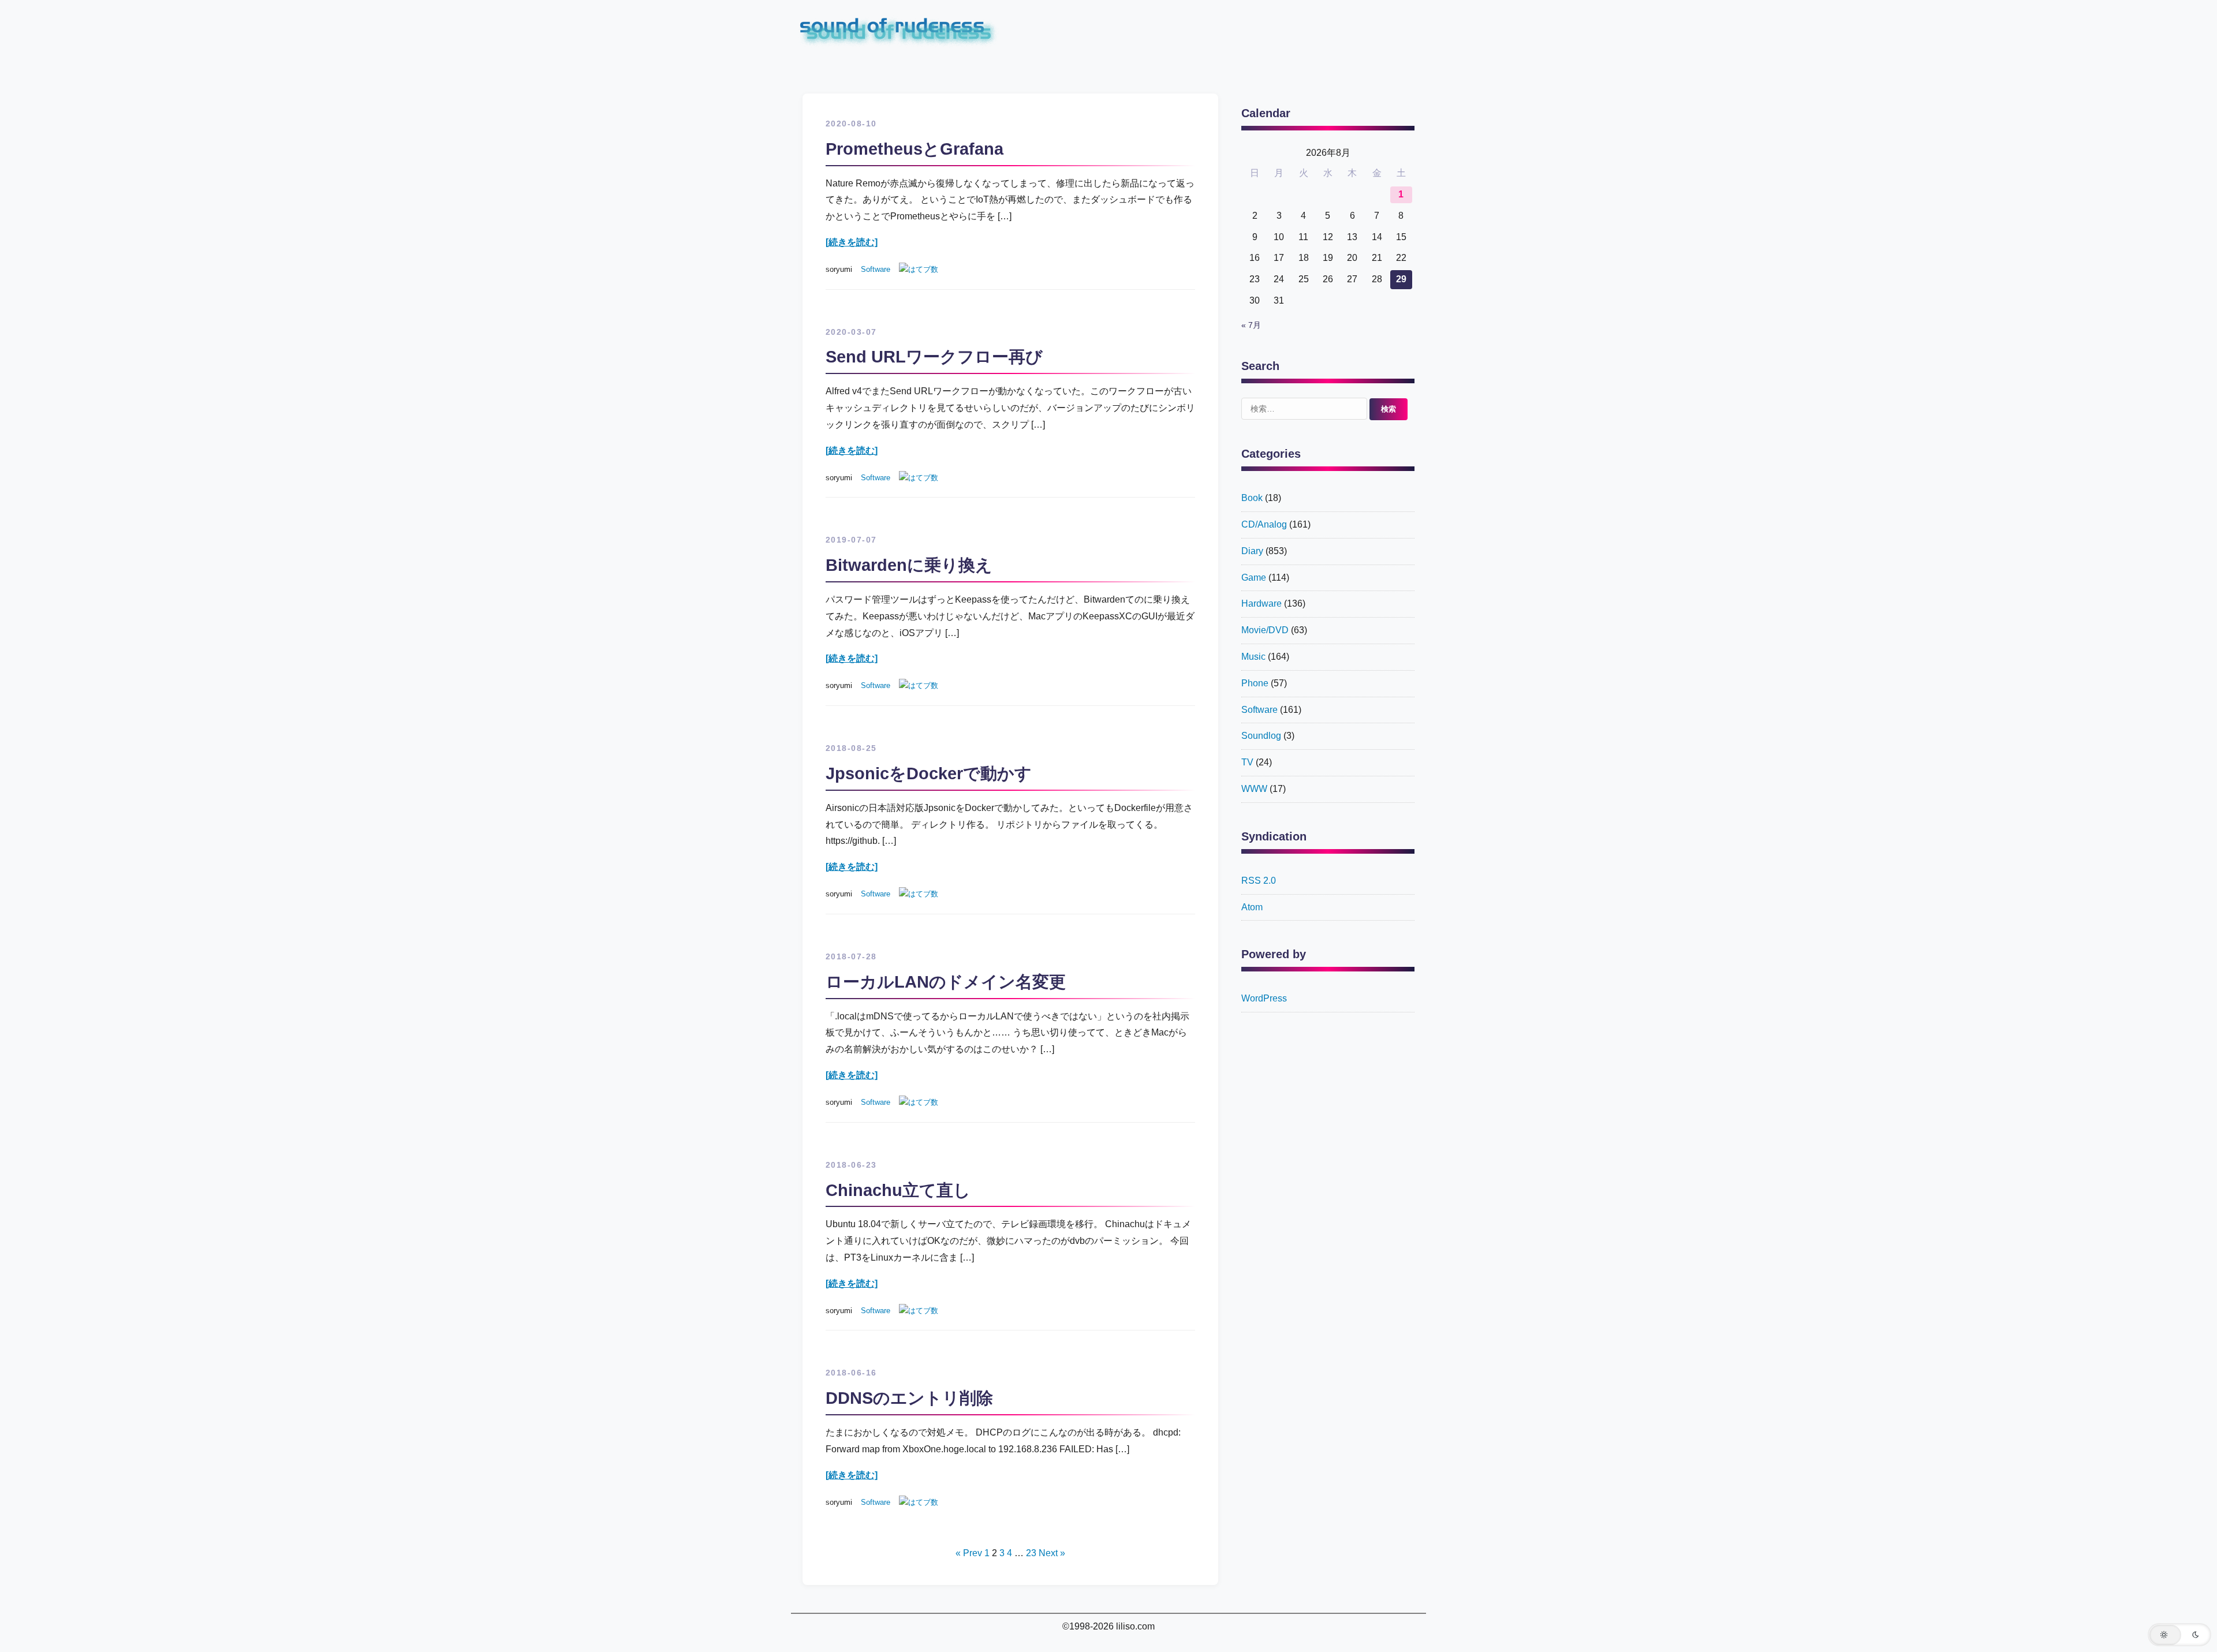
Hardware (1261, 603)
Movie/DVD (1265, 630)
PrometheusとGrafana (915, 149)
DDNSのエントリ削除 (909, 1398)
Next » (1052, 1553)
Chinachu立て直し (898, 1190)
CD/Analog (1264, 524)
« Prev (969, 1553)
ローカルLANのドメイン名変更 (946, 982)
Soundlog (1261, 736)
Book (1252, 498)
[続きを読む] (852, 242)
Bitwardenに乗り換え (909, 565)
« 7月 (1251, 325)
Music (1253, 657)
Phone (1255, 683)
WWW (1254, 789)
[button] (2179, 1635)
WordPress (1264, 998)
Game (1254, 578)
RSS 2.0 (1259, 881)
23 (1031, 1553)
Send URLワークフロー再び (934, 357)
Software (876, 269)
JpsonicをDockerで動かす (929, 773)
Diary (1252, 551)
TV (1247, 762)
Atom (1252, 907)
